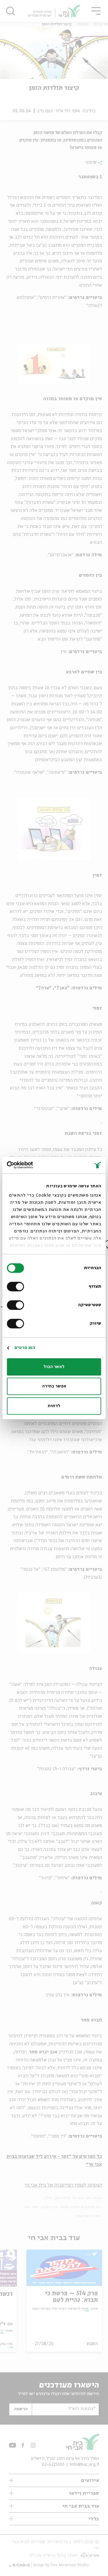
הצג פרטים (25, 1348)
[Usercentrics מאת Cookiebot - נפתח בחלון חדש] (32, 1165)
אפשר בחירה (54, 1386)
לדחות (54, 1406)
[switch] (17, 1287)
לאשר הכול (54, 1367)
